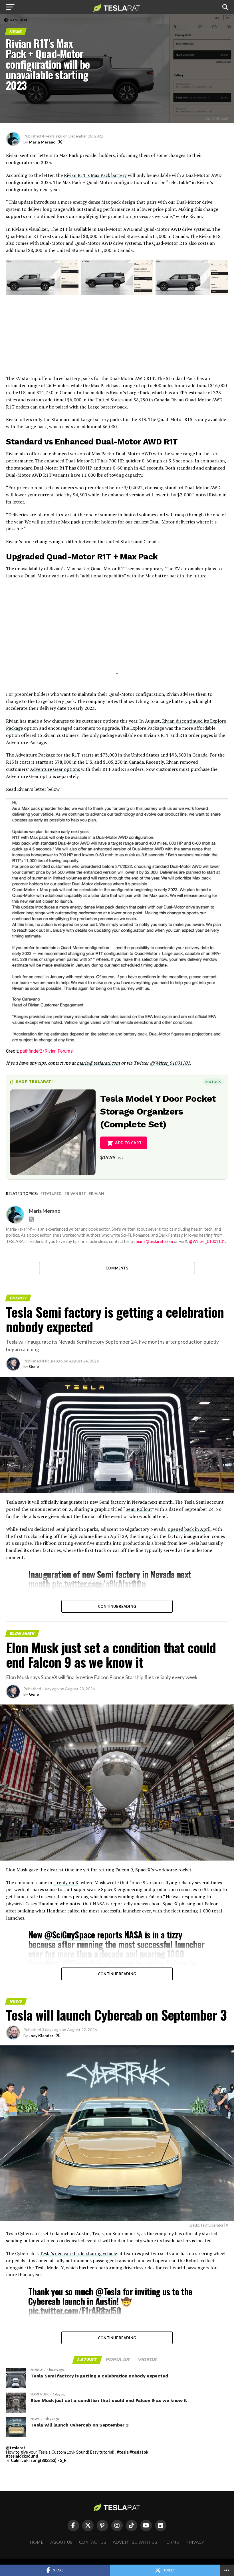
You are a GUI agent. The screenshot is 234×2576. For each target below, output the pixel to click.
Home (37, 2542)
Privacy (195, 2542)
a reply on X (66, 1883)
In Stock (213, 1082)
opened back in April (189, 1529)
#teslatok (139, 2452)
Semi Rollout (139, 1509)
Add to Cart (128, 1143)
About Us (61, 2542)
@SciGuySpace (70, 1935)
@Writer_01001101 (207, 1241)
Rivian (97, 1194)
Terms (171, 2542)
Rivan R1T (76, 1194)
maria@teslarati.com (154, 1241)
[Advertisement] (117, 335)
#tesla (123, 2452)
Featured (52, 1194)
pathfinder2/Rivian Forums (46, 1051)
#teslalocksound (22, 2456)
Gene (34, 1366)
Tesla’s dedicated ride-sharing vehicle (78, 2253)
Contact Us (93, 2542)
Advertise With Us (135, 2542)
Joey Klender (41, 2036)
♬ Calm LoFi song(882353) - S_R (36, 2460)
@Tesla (108, 2291)
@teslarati (16, 2448)
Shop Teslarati (34, 1081)
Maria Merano (42, 142)
